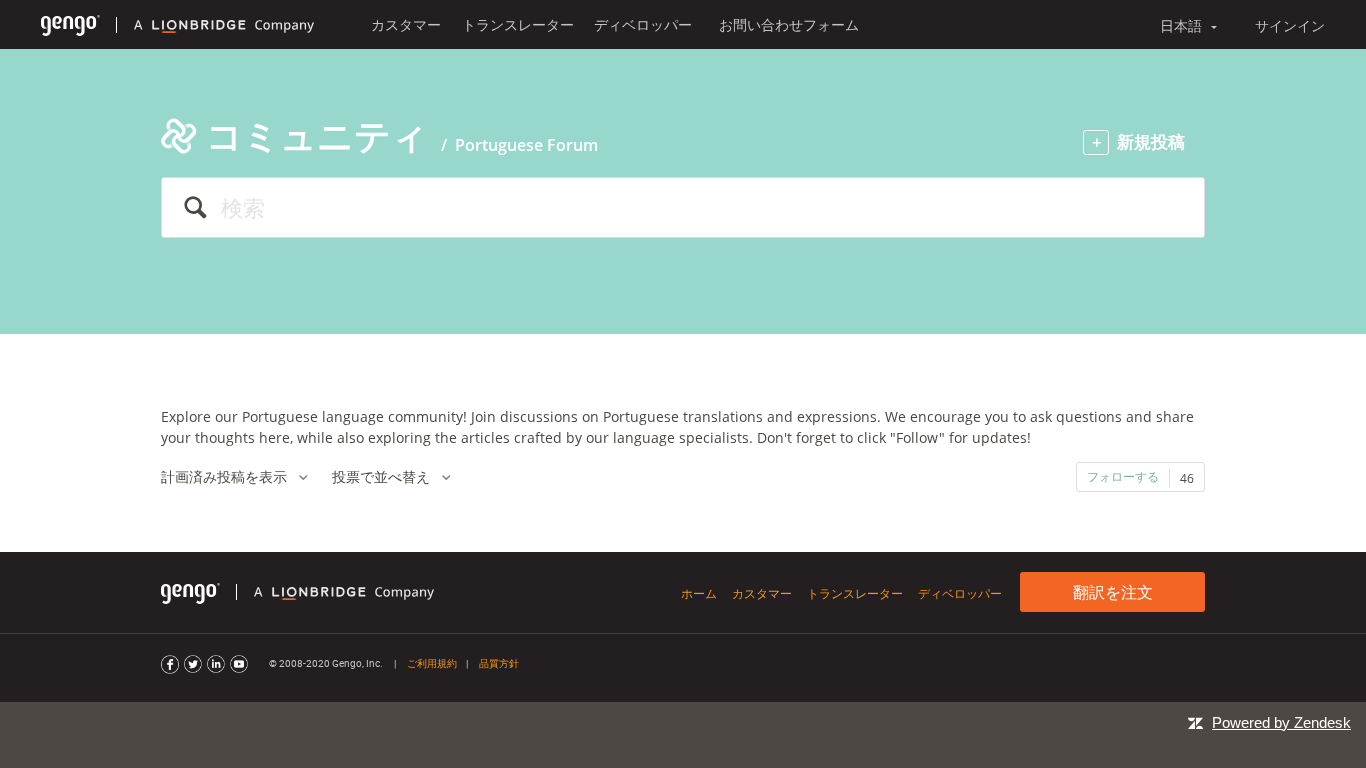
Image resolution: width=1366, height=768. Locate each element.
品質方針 (499, 663)
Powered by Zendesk (1281, 722)
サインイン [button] (1290, 25)
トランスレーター (518, 24)
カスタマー (406, 24)
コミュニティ (317, 135)
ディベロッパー (643, 24)
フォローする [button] (1123, 476)
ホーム (699, 593)
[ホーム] (70, 24)
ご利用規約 (432, 663)
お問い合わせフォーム (789, 24)
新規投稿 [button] (1151, 141)
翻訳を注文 (1113, 592)
